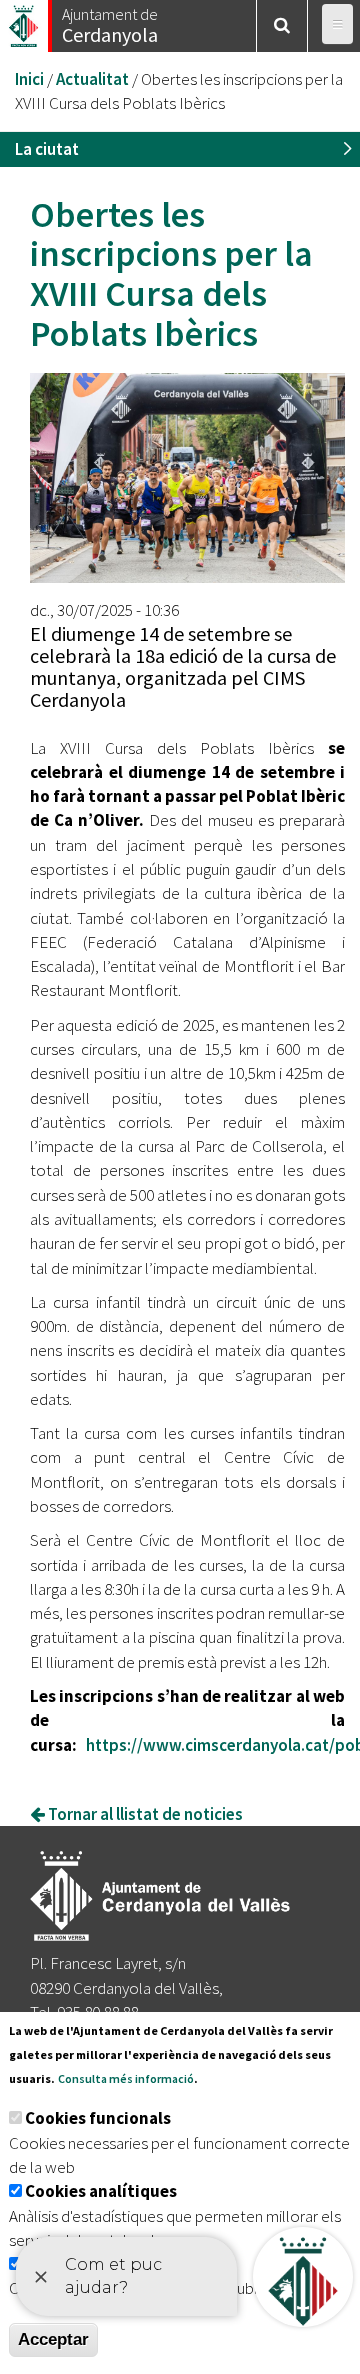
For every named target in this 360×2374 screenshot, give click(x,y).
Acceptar (53, 2339)
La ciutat (47, 149)
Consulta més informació (126, 2078)
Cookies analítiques (101, 2191)
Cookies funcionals (98, 2118)
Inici (29, 79)
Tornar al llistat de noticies (144, 1814)
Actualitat (92, 79)
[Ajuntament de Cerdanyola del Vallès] (25, 20)
